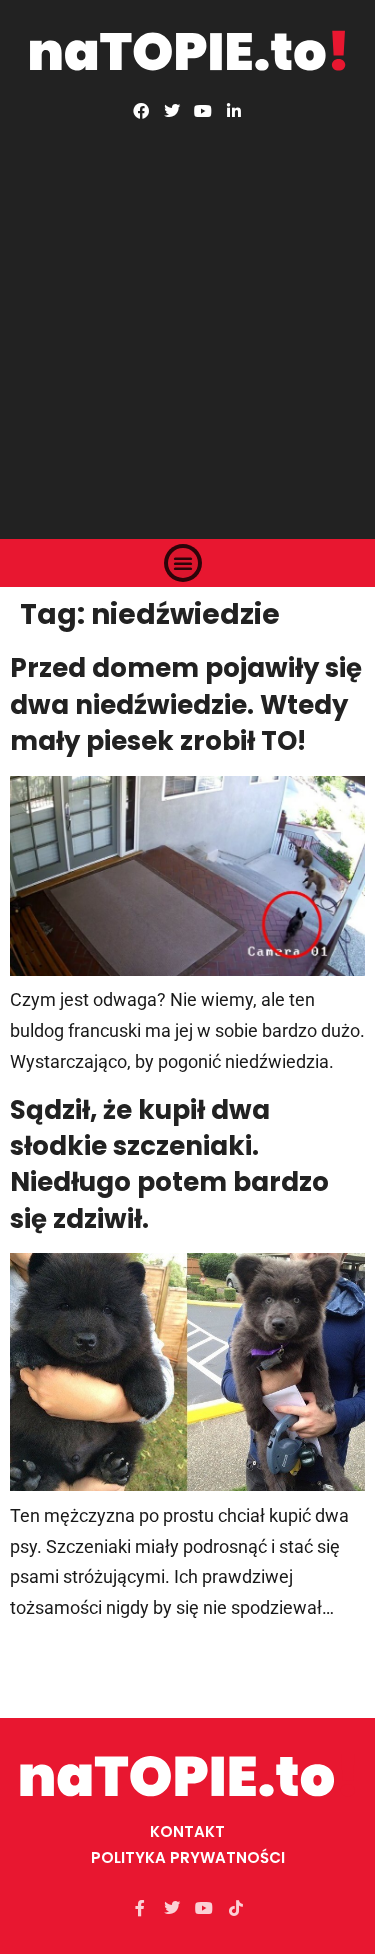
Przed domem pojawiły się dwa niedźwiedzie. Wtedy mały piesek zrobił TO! (186, 704)
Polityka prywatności (188, 1857)
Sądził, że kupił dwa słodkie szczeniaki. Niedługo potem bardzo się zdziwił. (169, 1164)
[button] (183, 563)
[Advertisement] (187, 316)
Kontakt (187, 1831)
